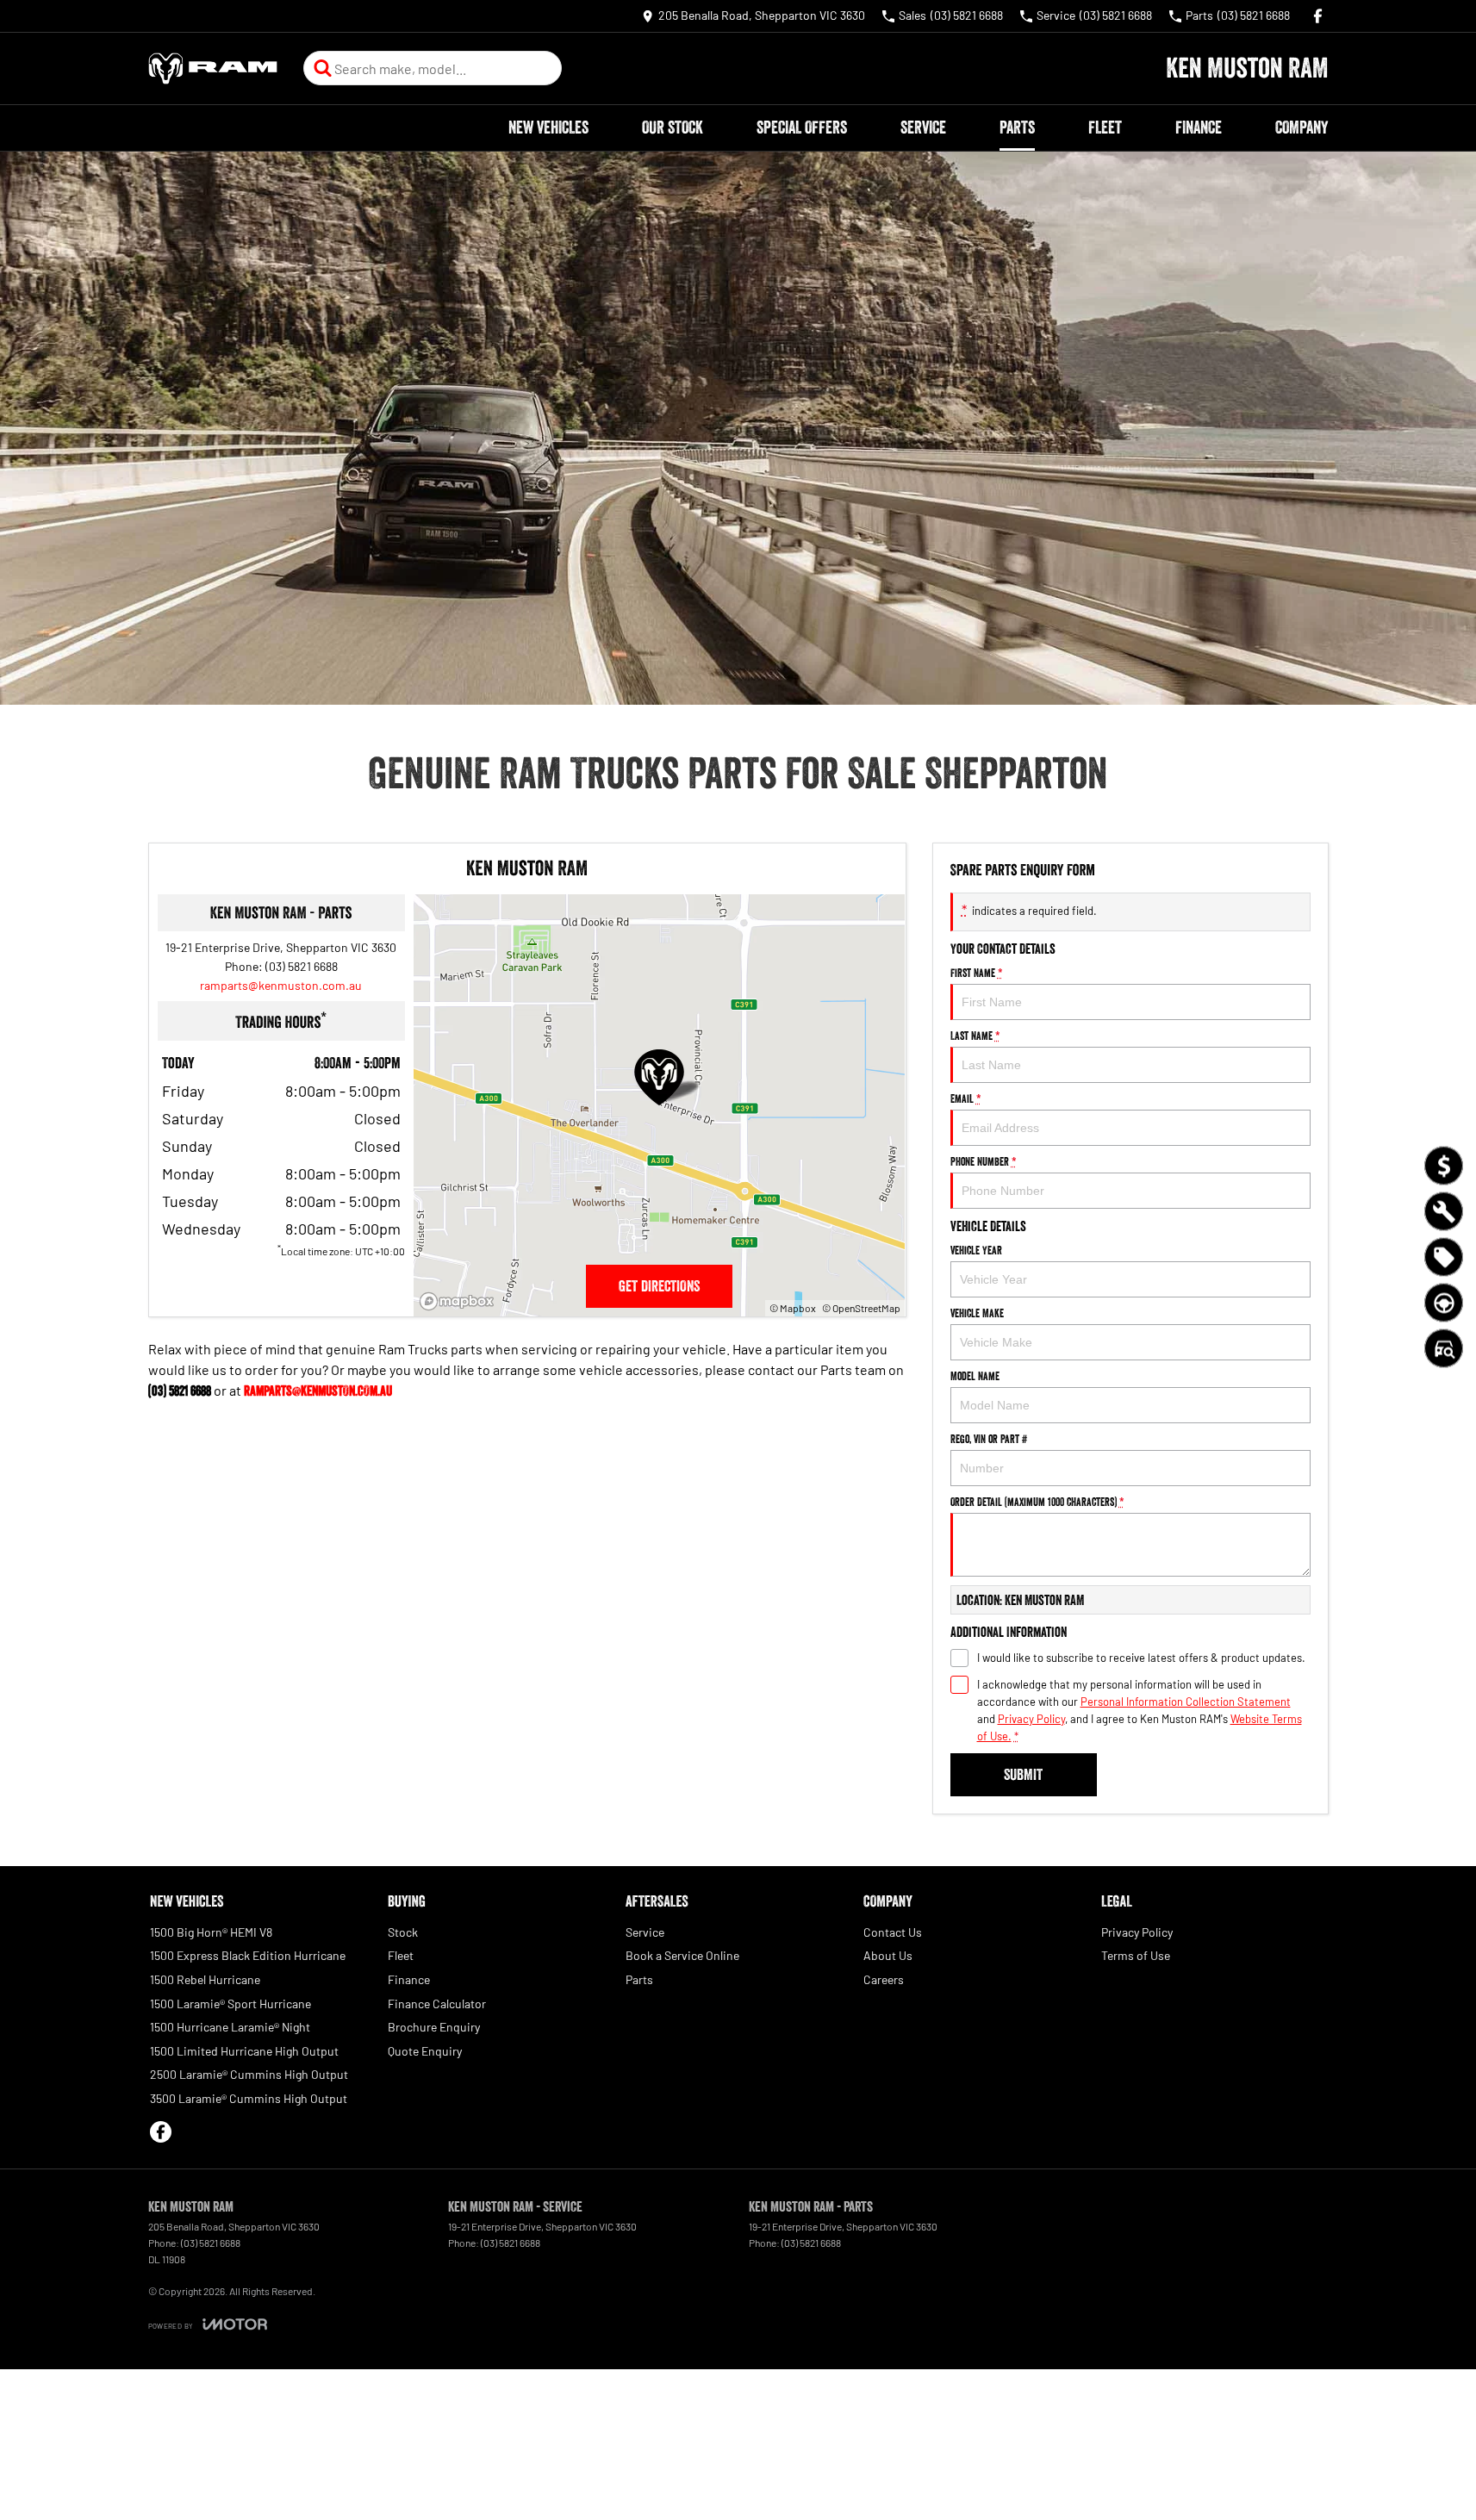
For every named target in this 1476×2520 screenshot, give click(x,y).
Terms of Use (1136, 1955)
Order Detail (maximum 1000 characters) (1037, 1502)
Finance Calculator (437, 2004)
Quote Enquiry (425, 2051)
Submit (1023, 1775)
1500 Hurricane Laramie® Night (230, 2027)
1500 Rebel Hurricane (205, 1979)
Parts (1017, 128)
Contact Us (893, 1932)
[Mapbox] (460, 1301)
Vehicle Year (976, 1250)
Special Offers (802, 128)
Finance (1199, 128)
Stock (403, 1932)
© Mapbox (793, 1308)
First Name (977, 973)
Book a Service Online (682, 1955)
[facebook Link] (1318, 16)
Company (1302, 128)
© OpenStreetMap (861, 1308)
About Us (888, 1955)
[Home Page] (213, 68)
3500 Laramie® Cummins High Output (249, 2098)
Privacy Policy (1031, 1719)
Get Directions (659, 1286)
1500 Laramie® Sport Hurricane (230, 2004)
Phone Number (984, 1161)
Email (966, 1098)
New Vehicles (548, 128)
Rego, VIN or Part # (989, 1439)
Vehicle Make (977, 1313)
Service (923, 128)
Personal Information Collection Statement (1186, 1702)
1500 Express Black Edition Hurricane (248, 1955)
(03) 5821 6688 (302, 966)
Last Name (975, 1036)
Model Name (975, 1376)
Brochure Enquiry (434, 2027)
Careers (884, 1979)
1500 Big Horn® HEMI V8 (211, 1932)
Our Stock (673, 128)
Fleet (1105, 128)
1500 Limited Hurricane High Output (244, 2051)
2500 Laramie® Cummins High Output (249, 2074)
